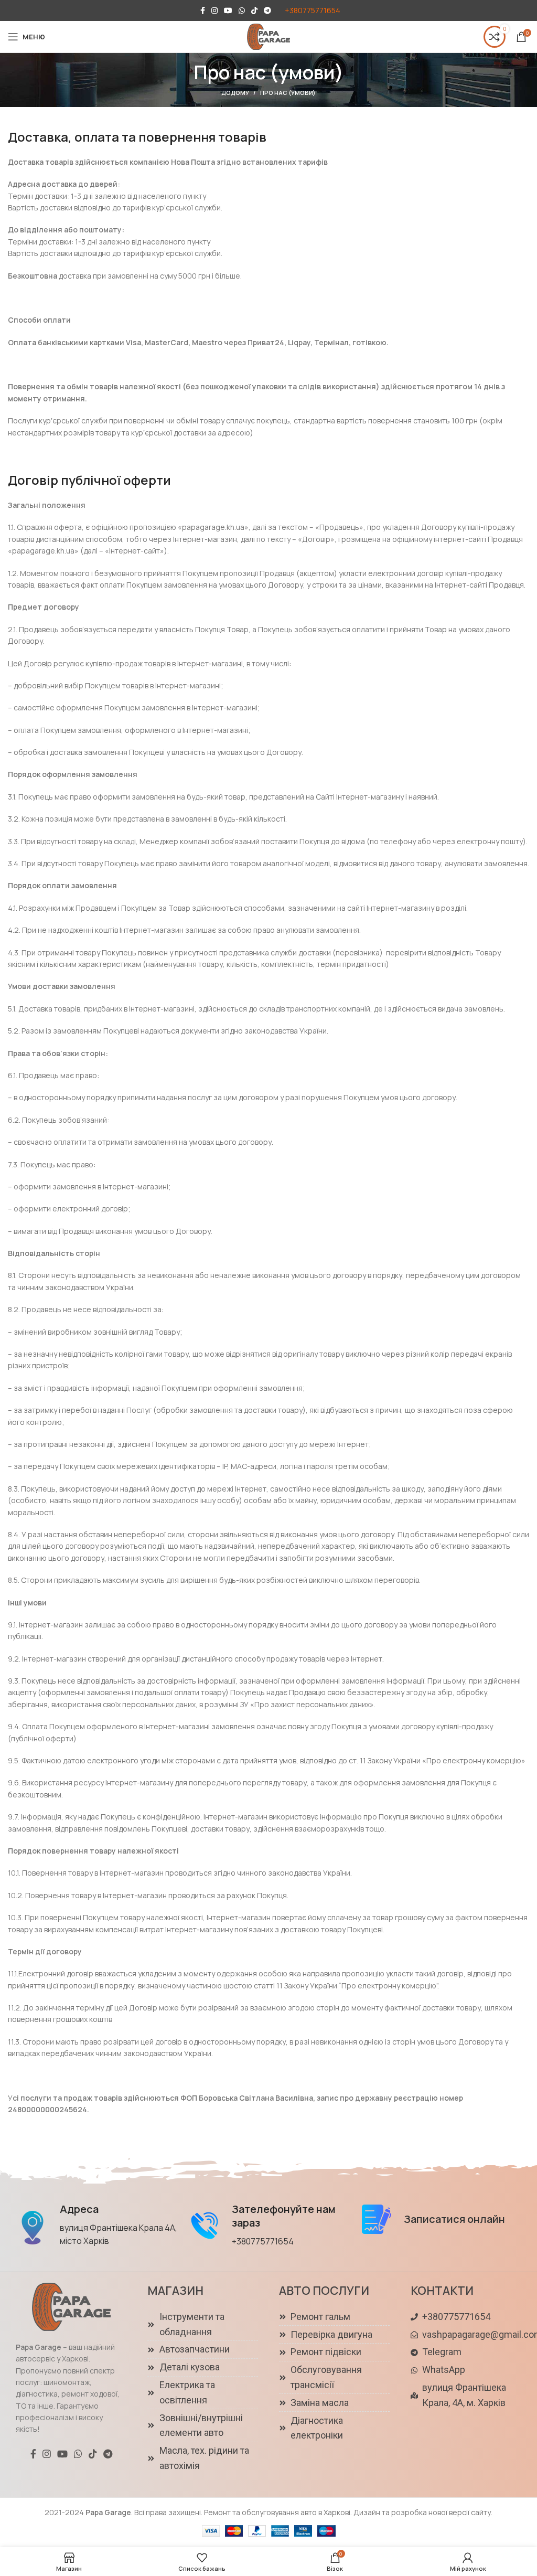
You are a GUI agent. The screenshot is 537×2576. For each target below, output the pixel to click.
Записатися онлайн (454, 2219)
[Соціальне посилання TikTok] (254, 10)
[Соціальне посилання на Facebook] (203, 10)
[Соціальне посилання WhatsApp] (242, 10)
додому (235, 93)
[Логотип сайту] (268, 36)
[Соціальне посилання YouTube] (228, 10)
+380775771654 (313, 10)
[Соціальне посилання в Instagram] (214, 10)
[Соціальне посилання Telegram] (267, 10)
